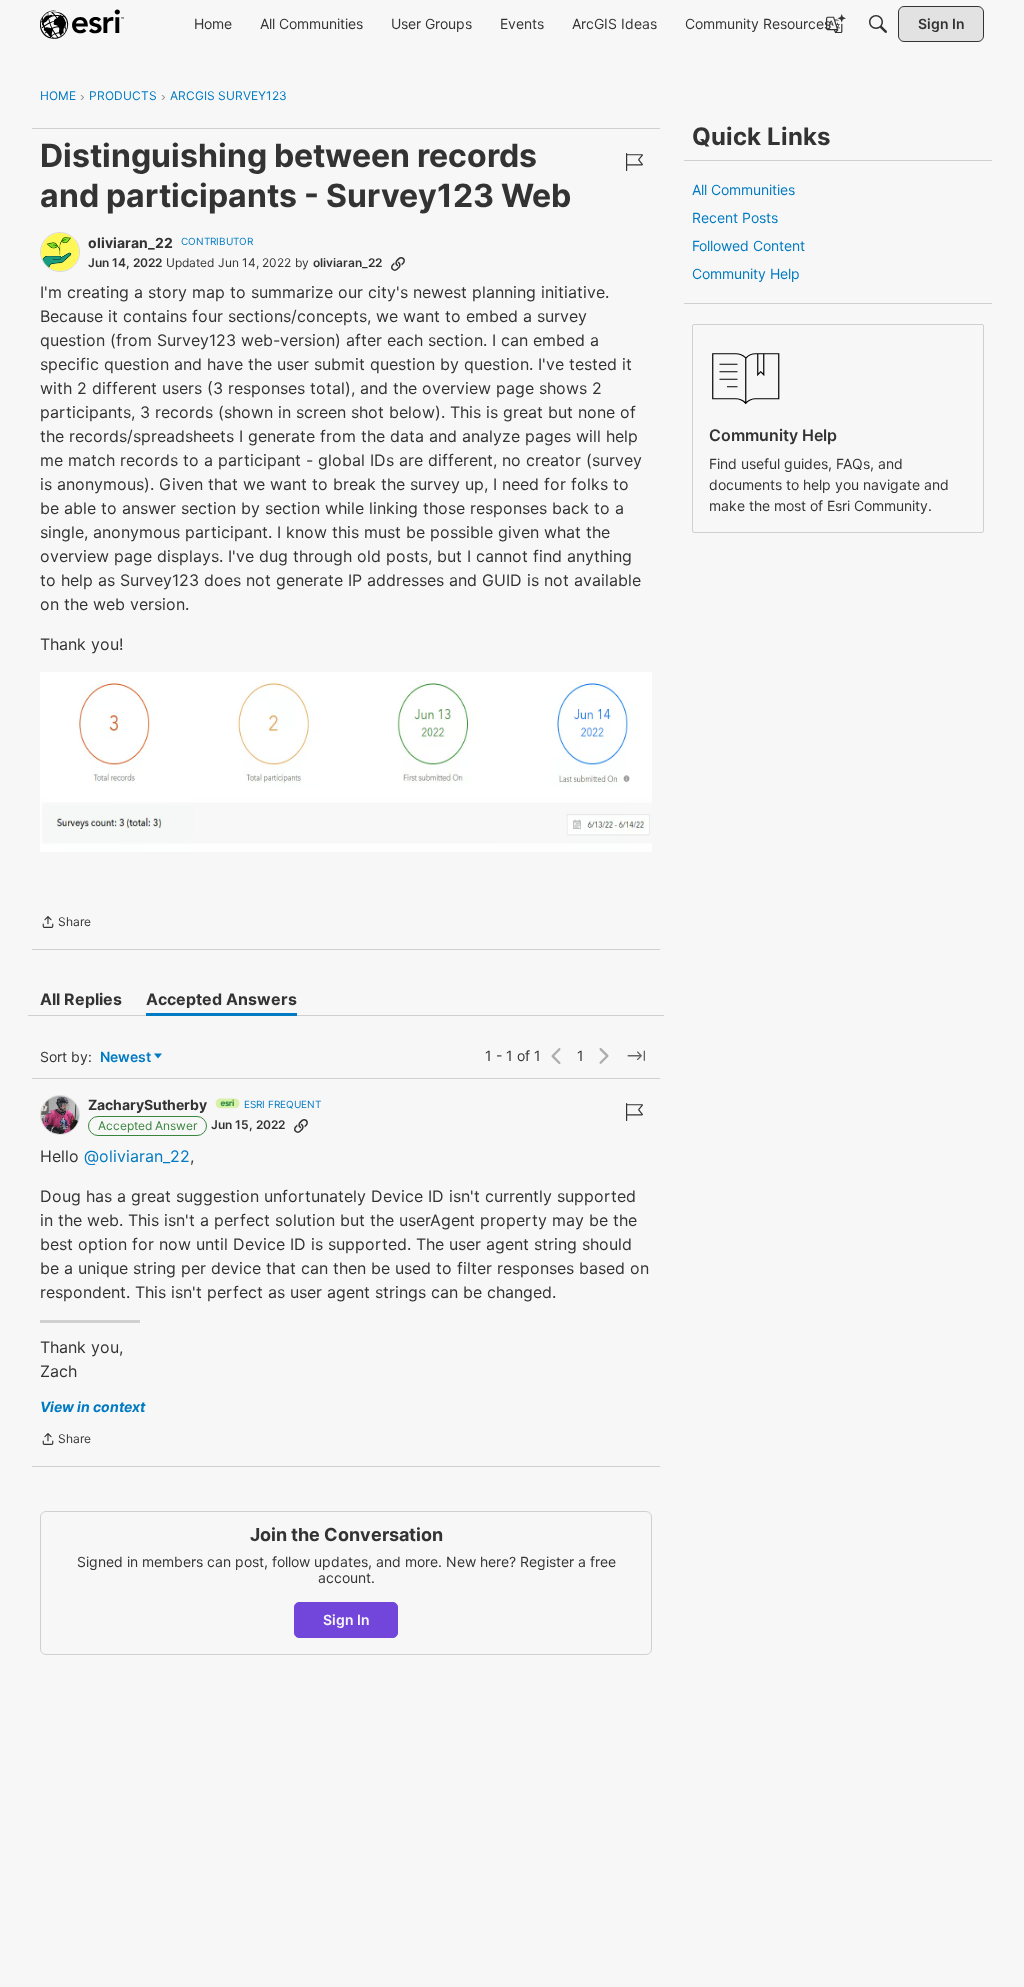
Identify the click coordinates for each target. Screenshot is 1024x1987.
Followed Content (748, 245)
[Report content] (634, 162)
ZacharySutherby (147, 1104)
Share (65, 924)
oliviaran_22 (130, 242)
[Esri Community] (82, 24)
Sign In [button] (346, 1619)
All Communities (743, 189)
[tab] (81, 999)
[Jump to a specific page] (636, 1056)
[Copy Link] (398, 263)
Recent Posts (735, 217)
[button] (346, 762)
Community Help (746, 273)
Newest (125, 1057)
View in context (92, 1406)
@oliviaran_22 (137, 1156)
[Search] (878, 24)
